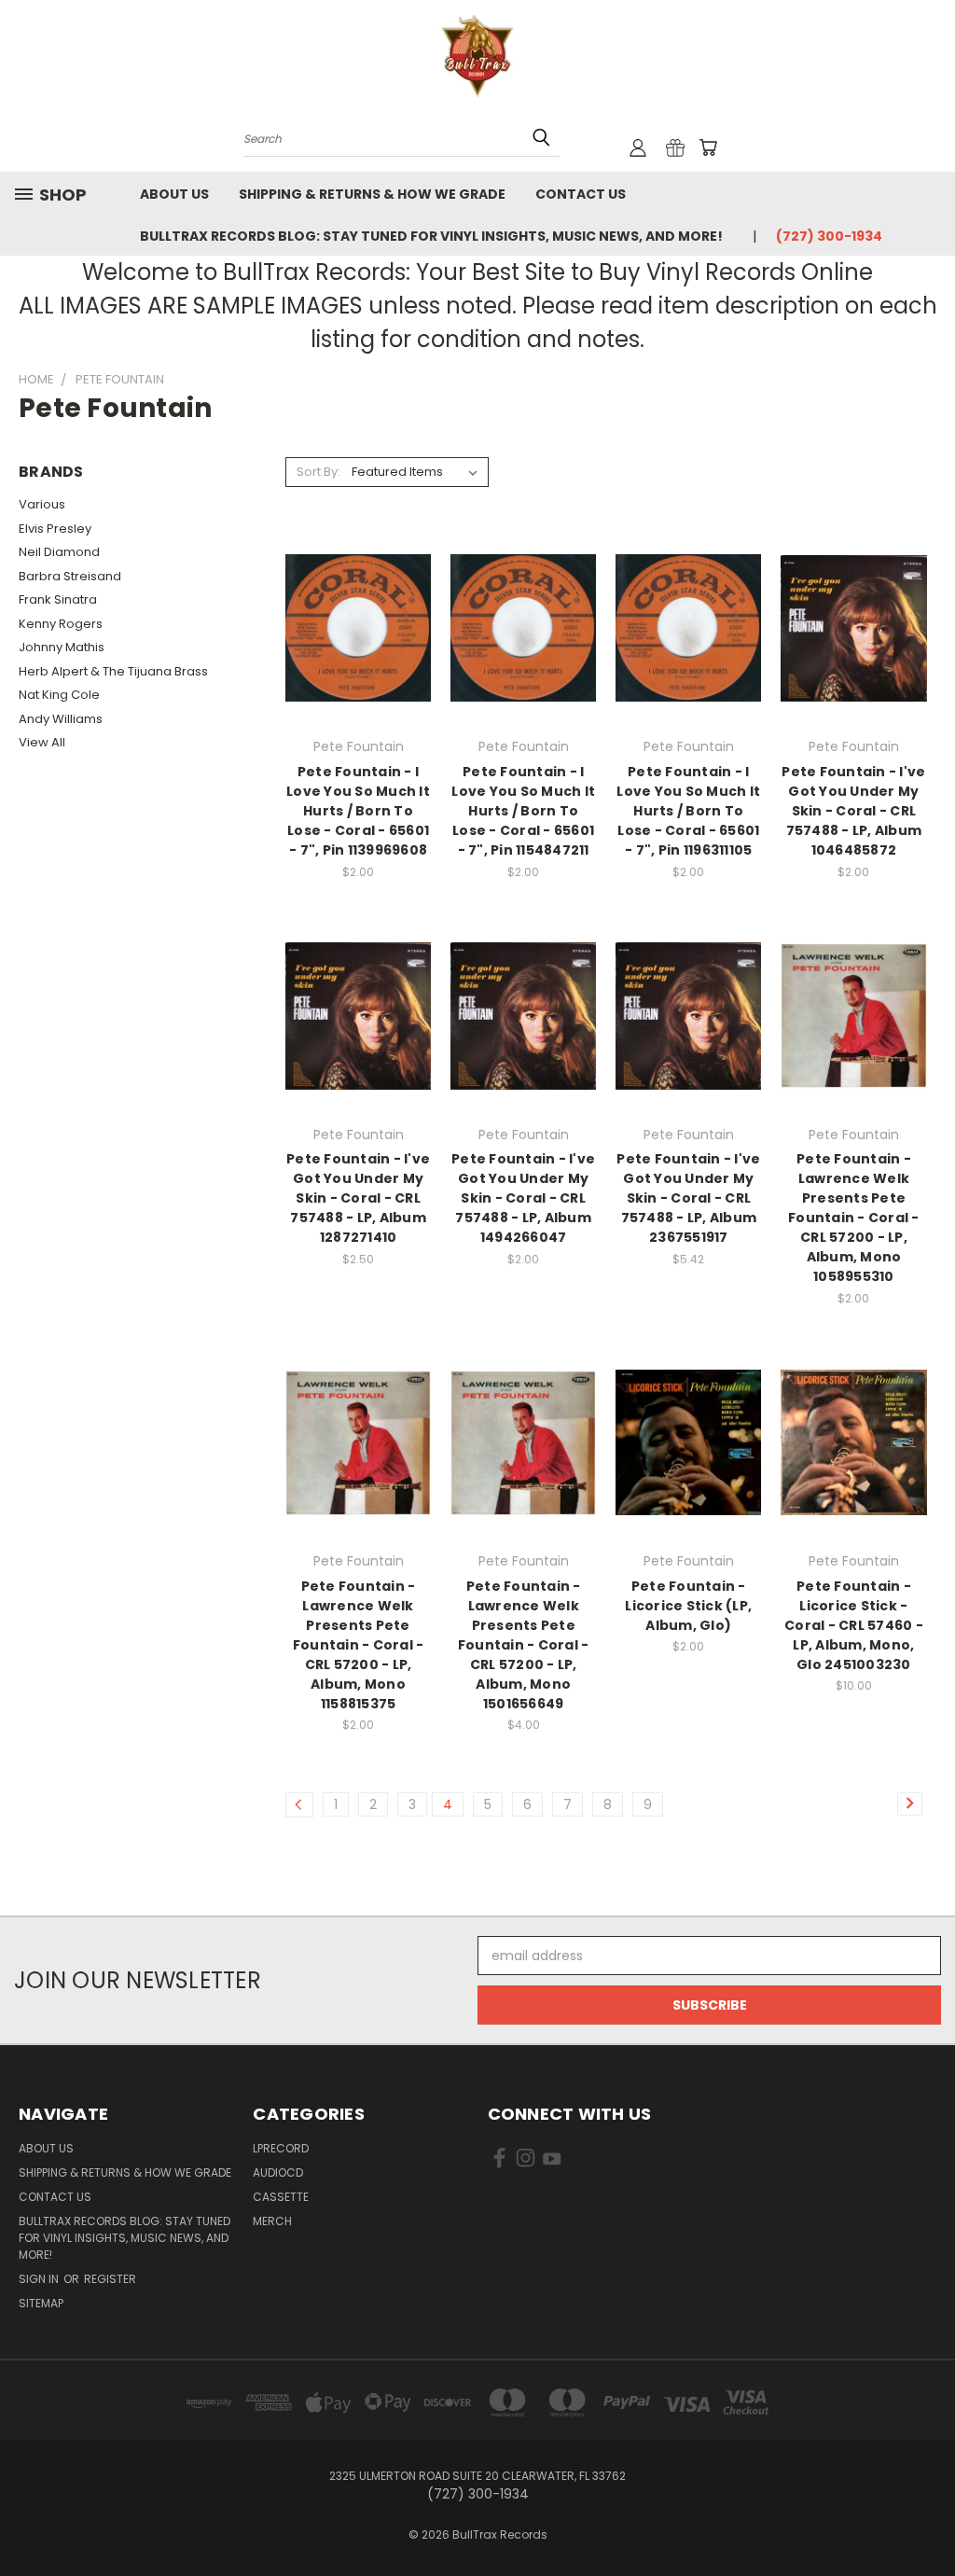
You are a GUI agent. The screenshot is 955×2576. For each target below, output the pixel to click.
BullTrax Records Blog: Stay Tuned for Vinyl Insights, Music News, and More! (431, 236)
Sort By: (318, 472)
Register (110, 2279)
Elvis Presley (55, 529)
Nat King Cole (59, 695)
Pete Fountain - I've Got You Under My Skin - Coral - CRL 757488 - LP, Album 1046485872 (853, 811)
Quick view (358, 590)
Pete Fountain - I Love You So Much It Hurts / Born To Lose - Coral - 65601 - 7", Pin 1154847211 (523, 811)
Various (42, 504)
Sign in (40, 2279)
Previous (927, 2518)
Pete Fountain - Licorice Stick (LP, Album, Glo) (688, 1606)
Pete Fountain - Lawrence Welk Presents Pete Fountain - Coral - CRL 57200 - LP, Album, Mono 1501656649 (524, 1645)
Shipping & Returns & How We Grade (372, 194)
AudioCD (278, 2172)
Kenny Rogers (61, 624)
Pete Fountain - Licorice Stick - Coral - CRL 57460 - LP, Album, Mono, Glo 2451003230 (854, 1625)
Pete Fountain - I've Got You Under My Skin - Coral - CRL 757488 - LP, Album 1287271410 (358, 1198)
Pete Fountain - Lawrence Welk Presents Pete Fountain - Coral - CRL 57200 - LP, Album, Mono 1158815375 (359, 1645)
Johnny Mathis (62, 647)
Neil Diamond (59, 552)
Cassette (281, 2197)
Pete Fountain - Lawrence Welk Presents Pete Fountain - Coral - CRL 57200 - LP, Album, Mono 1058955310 (854, 1218)
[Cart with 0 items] (708, 147)
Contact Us (581, 194)
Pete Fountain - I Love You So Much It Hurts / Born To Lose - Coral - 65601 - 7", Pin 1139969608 (358, 811)
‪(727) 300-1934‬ (829, 236)
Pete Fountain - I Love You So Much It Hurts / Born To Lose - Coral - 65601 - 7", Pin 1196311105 (688, 811)
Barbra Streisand (70, 576)
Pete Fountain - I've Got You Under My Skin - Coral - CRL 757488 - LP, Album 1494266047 (523, 1198)
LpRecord (281, 2148)
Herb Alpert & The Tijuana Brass (113, 671)
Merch (272, 2221)
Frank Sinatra (58, 599)
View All (42, 742)
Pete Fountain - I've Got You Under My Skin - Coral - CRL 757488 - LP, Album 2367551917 (688, 1198)
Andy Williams (61, 719)
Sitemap (41, 2303)
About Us (174, 194)
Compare (352, 627)
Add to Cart (359, 661)
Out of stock (688, 1048)
